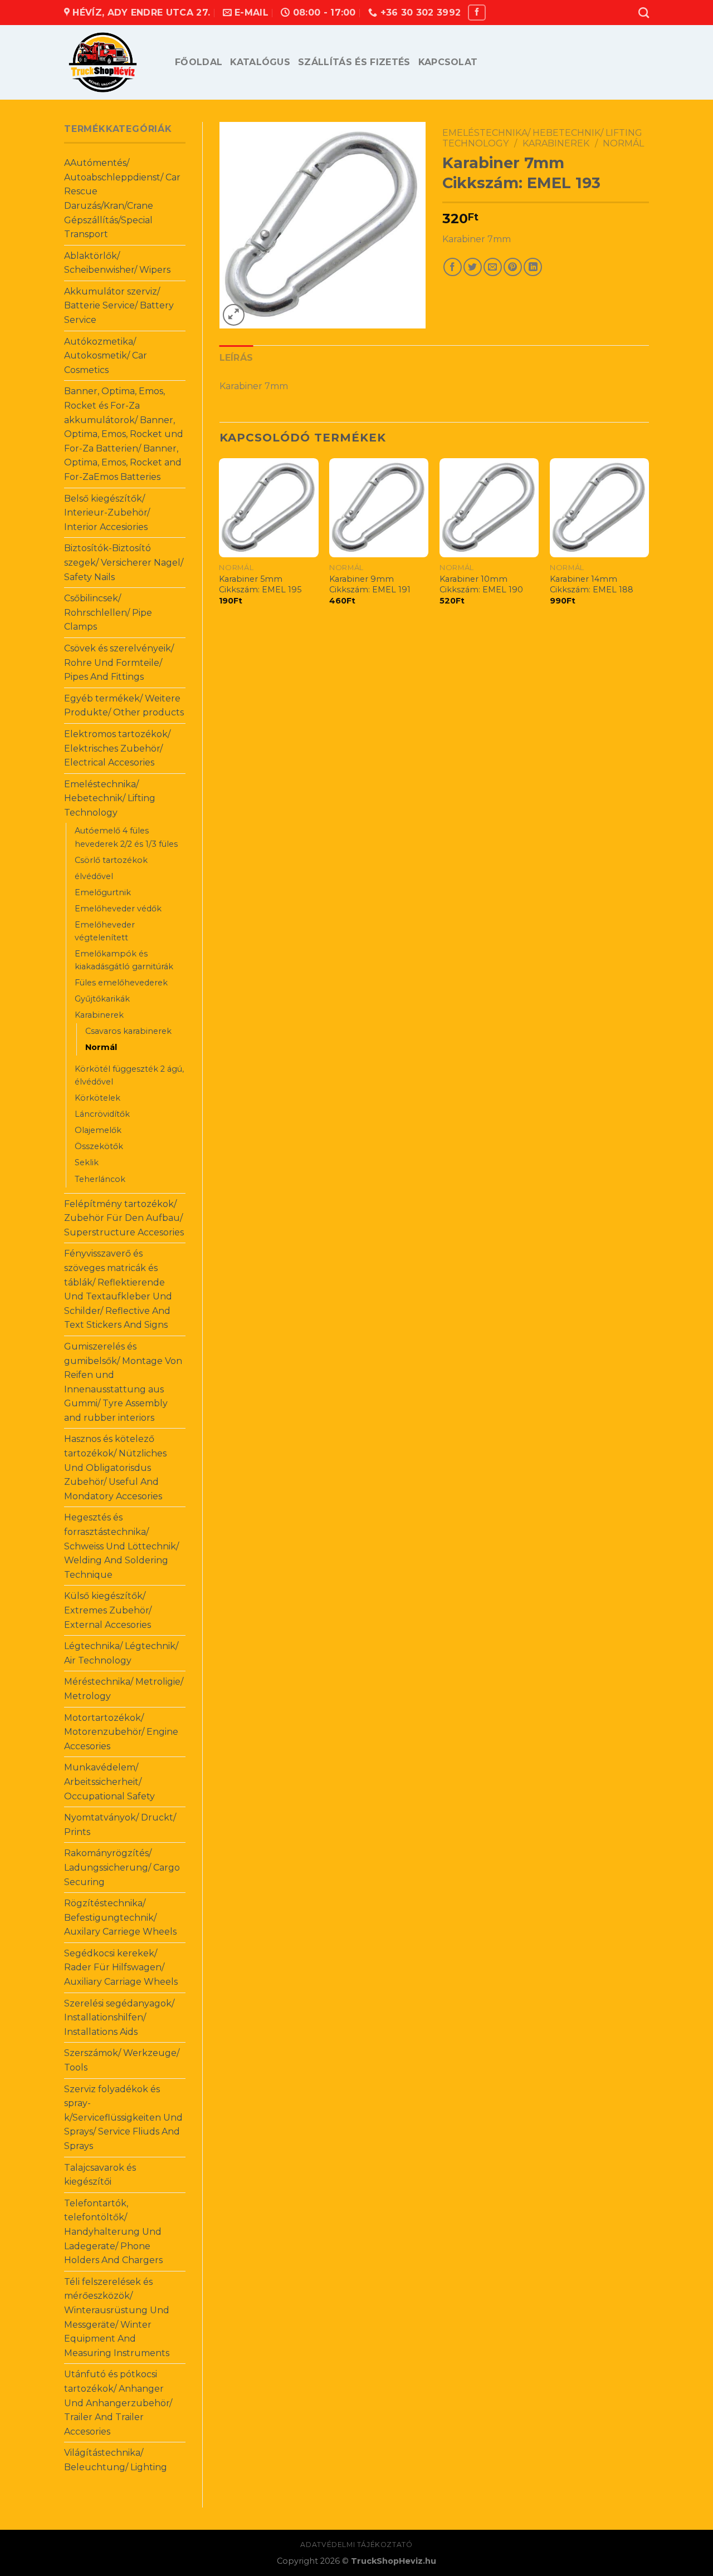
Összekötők (99, 1146)
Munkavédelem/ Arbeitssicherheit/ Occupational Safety (109, 1782)
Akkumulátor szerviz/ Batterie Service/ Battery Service (119, 306)
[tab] (236, 358)
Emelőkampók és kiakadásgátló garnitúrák (124, 960)
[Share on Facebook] (453, 267)
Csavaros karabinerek (128, 1031)
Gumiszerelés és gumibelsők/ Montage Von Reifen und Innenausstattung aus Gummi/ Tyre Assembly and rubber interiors (123, 1382)
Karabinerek (99, 1015)
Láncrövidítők (102, 1114)
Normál (101, 1047)
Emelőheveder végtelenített (105, 931)
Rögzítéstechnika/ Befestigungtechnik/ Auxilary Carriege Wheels (120, 1917)
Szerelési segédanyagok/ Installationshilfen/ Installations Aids (119, 2018)
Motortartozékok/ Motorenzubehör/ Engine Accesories (121, 1732)
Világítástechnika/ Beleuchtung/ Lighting (116, 2460)
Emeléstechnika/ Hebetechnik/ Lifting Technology (110, 798)
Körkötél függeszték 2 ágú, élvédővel (129, 1075)
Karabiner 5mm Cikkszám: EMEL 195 (260, 584)
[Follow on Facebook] (477, 13)
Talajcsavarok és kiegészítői (100, 2175)
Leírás (236, 358)
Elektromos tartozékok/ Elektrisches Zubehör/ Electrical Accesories (117, 748)
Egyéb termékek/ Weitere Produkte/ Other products (124, 706)
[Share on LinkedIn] (533, 267)
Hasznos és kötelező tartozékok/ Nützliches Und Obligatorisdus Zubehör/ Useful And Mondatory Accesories (115, 1467)
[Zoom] (234, 315)
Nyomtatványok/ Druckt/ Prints (120, 1825)
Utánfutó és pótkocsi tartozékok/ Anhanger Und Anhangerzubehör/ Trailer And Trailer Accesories (118, 2403)
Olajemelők (98, 1130)
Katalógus (260, 62)
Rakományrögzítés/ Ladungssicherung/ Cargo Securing (122, 1867)
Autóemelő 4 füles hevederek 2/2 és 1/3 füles (126, 837)
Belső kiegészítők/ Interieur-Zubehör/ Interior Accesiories (107, 513)
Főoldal (199, 62)
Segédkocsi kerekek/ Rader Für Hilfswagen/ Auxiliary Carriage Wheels (121, 1967)
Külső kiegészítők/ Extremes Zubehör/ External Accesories (108, 1610)
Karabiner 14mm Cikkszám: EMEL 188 (592, 584)
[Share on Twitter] (473, 267)
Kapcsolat (448, 62)
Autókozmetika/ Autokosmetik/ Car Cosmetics (106, 356)
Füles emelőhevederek (121, 983)
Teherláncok (100, 1179)
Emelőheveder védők (118, 909)
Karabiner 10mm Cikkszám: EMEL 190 (481, 584)
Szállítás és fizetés (354, 62)
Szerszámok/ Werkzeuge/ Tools (122, 2060)
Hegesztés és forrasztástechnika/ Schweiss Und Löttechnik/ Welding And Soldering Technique (121, 1546)
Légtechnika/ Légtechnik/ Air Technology (121, 1653)
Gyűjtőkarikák (102, 999)
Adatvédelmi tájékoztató (356, 2545)
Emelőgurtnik (103, 892)
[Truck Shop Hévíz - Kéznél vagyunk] (111, 62)
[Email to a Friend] (493, 267)
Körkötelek (97, 1098)
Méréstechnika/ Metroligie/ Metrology (124, 1689)
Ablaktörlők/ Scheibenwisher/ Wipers (117, 263)
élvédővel (94, 876)
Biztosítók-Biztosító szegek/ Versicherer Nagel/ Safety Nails (124, 562)
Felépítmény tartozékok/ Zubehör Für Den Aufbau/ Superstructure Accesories (124, 1218)
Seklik (87, 1162)
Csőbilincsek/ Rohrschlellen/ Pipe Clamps (108, 612)
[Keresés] (644, 13)
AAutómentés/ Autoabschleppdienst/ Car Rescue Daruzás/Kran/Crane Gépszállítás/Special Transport (122, 198)
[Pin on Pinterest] (513, 267)
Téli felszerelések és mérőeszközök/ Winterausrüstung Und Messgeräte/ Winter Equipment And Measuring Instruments (117, 2317)
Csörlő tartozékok (111, 860)
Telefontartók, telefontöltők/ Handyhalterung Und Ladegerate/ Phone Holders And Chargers (113, 2232)
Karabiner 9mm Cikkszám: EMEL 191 (370, 584)
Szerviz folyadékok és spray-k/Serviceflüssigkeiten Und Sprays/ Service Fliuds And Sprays (123, 2118)
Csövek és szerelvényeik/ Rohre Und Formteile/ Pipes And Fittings (119, 663)
